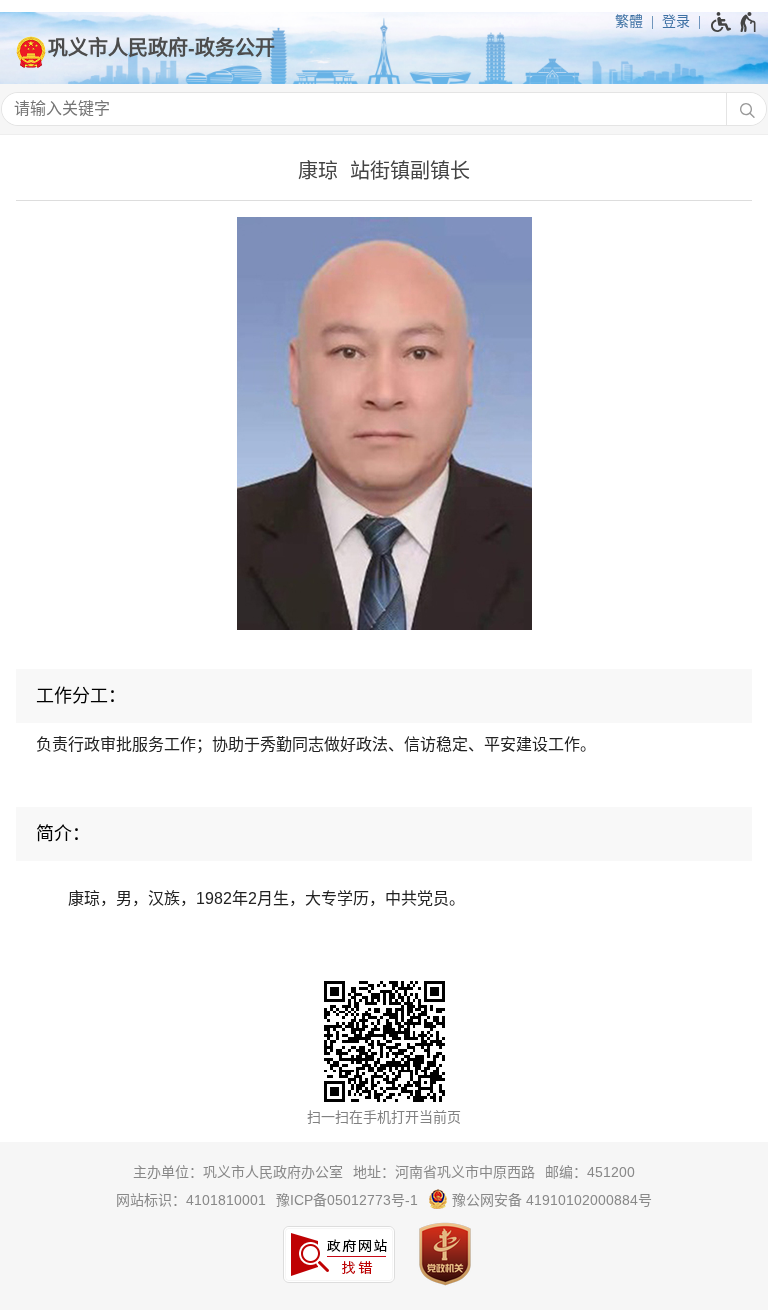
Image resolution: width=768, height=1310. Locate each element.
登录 (676, 21)
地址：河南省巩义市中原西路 (444, 1172)
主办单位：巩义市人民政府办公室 (238, 1172)
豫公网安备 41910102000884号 (550, 1200)
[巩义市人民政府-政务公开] (384, 48)
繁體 (629, 21)
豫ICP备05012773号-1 (347, 1200)
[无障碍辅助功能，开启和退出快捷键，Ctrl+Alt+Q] (734, 22)
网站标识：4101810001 (191, 1200)
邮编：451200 (590, 1172)
